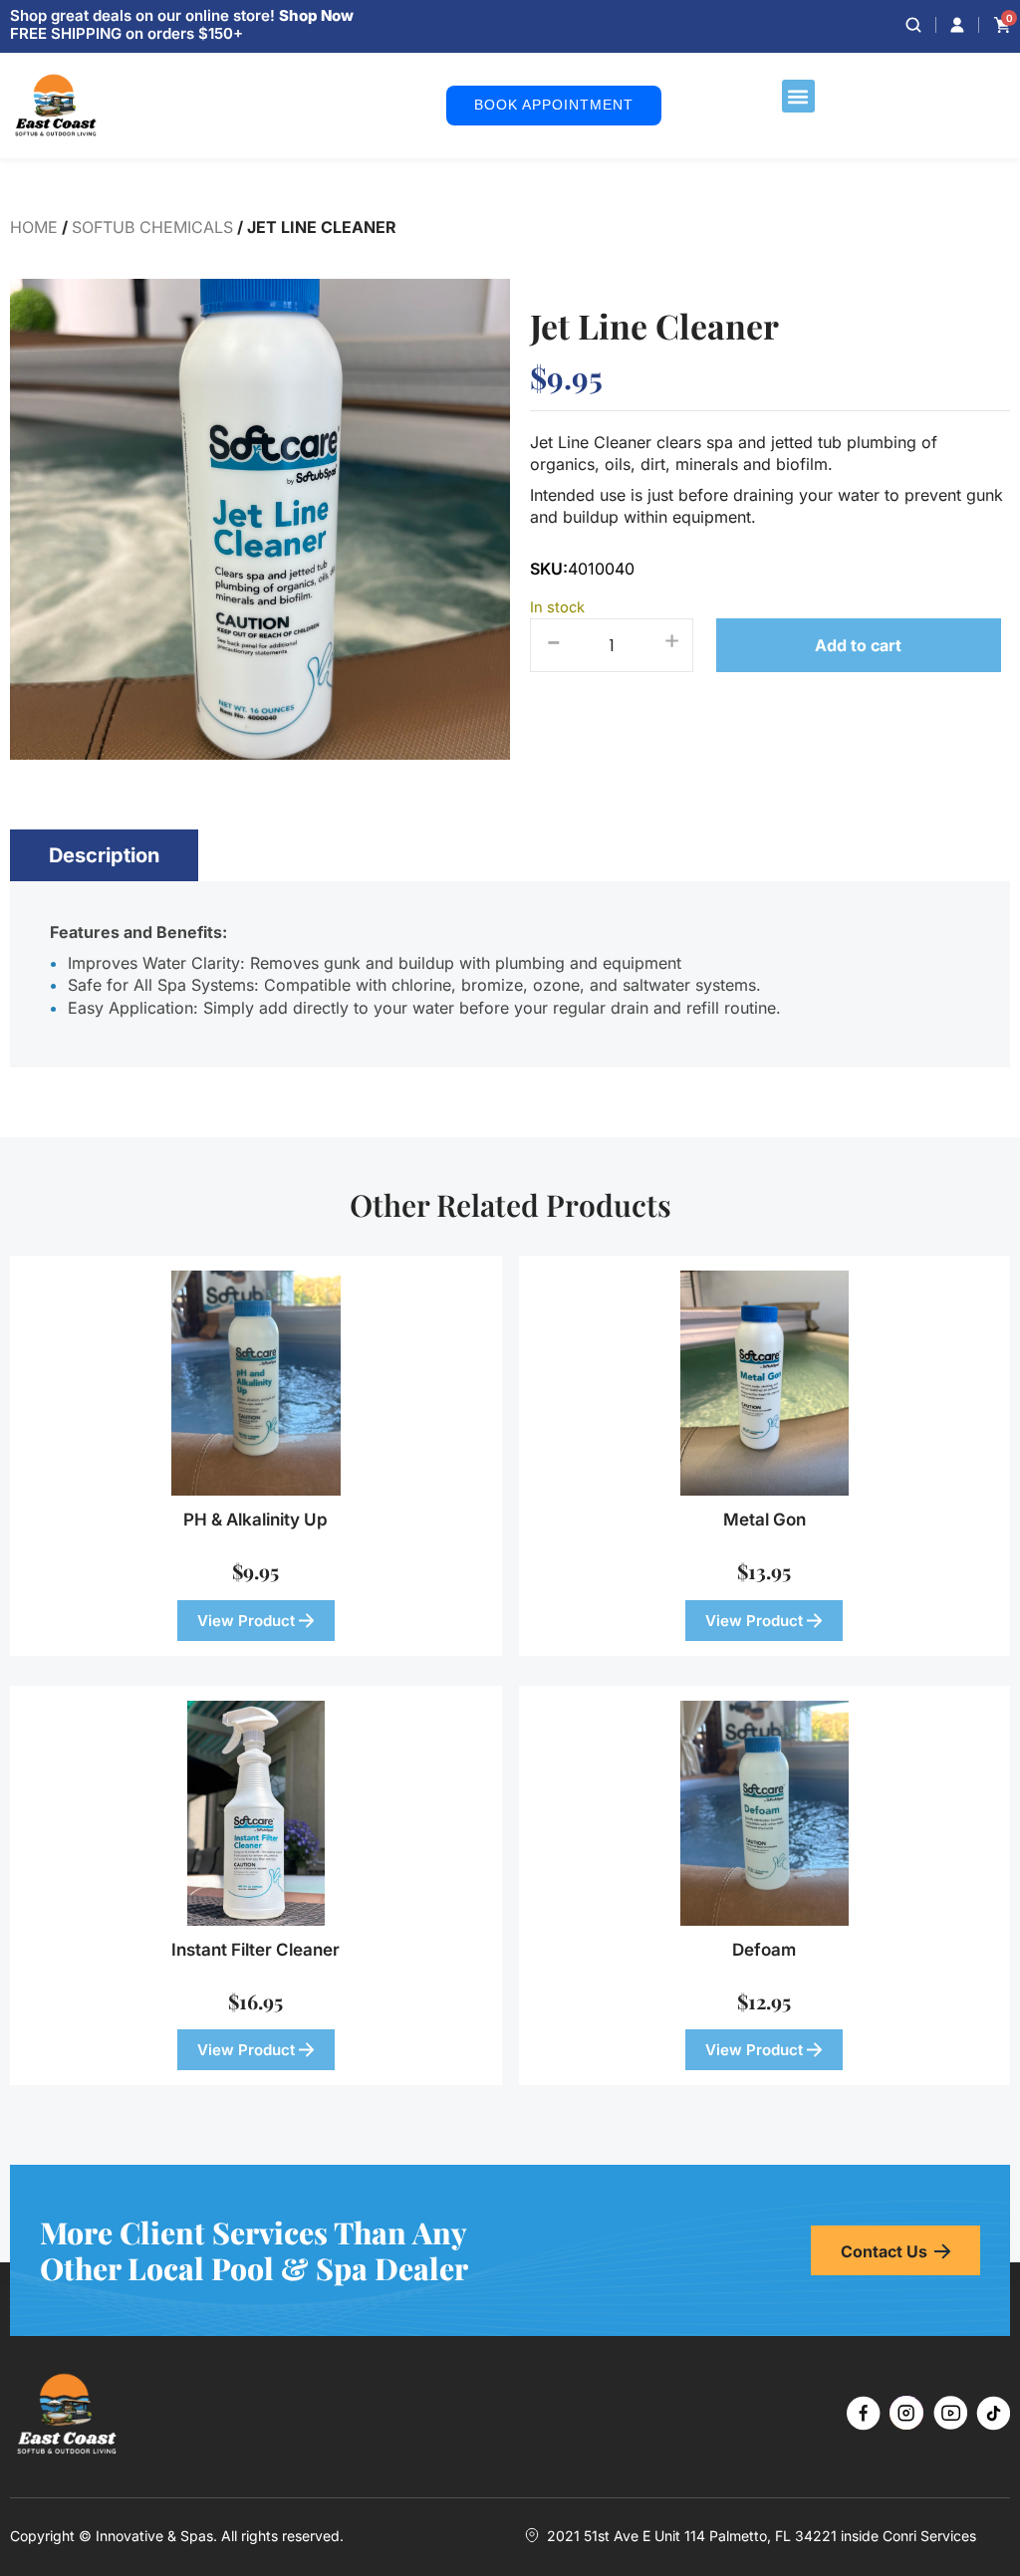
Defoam (764, 1950)
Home (34, 227)
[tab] (104, 855)
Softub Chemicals (152, 227)
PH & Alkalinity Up (255, 1520)
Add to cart (858, 645)
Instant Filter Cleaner (255, 1950)
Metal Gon (765, 1520)
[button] (798, 96)
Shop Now (316, 15)
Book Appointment (554, 105)
